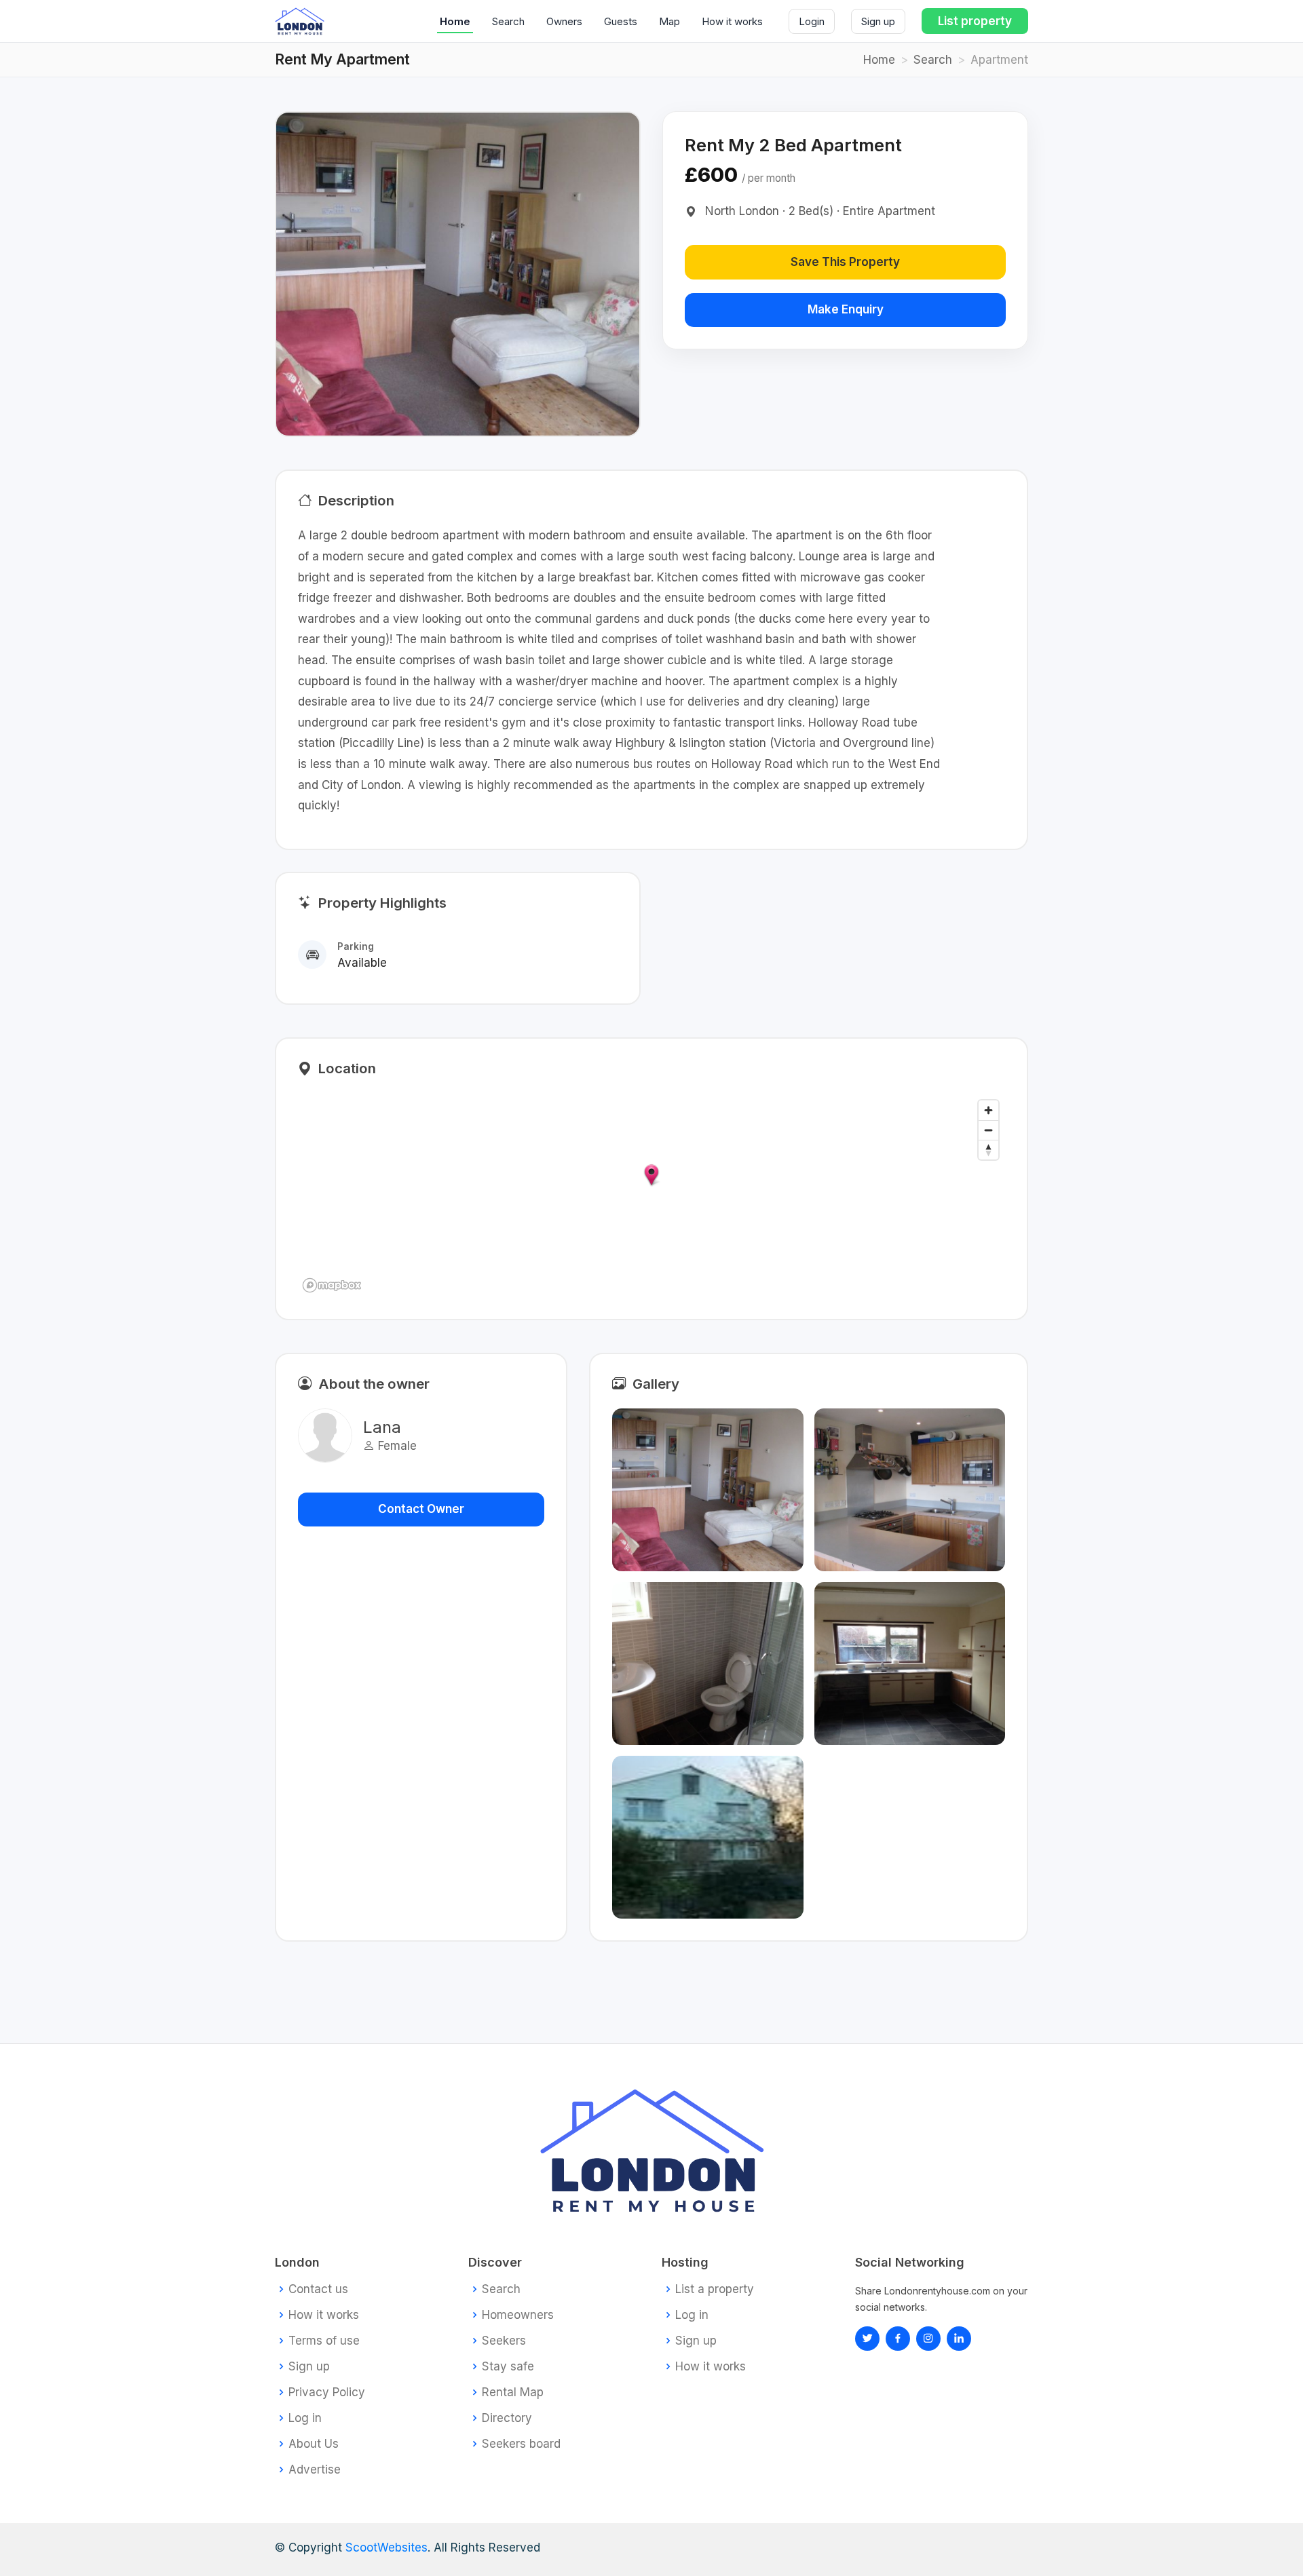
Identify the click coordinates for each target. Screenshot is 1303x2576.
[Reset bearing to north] (988, 1150)
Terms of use (324, 2341)
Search (508, 21)
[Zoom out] (988, 1130)
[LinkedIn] (928, 2339)
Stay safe (508, 2367)
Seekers (504, 2341)
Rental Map (513, 2392)
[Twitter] (867, 2339)
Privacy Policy (327, 2392)
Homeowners (518, 2315)
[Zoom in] (988, 1110)
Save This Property (845, 262)
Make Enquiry (846, 309)
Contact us (318, 2289)
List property (975, 21)
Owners (564, 21)
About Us (314, 2444)
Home (455, 21)
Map (669, 21)
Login (812, 21)
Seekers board (521, 2444)
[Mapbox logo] (332, 1285)
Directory (507, 2418)
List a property (715, 2289)
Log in (305, 2418)
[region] (651, 1195)
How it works (732, 21)
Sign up (878, 21)
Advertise (315, 2470)
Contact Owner (421, 1509)
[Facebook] (898, 2339)
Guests (621, 21)
